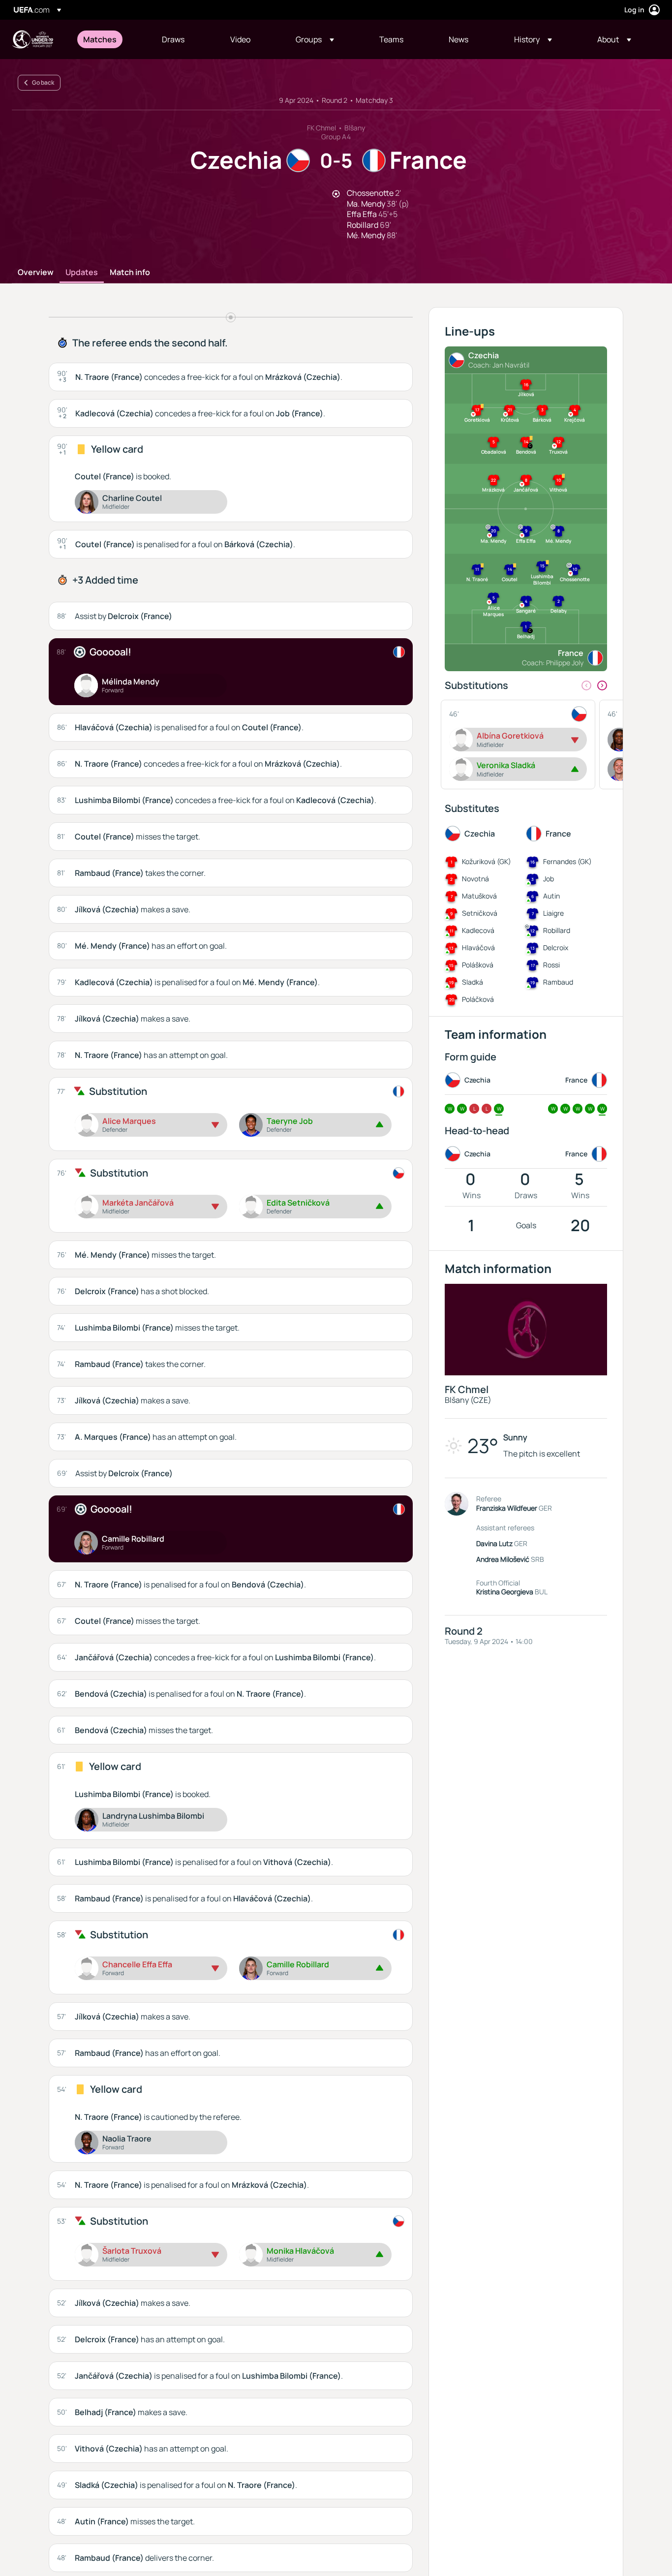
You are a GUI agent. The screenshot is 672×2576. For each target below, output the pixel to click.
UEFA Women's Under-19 (32, 39)
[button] (315, 39)
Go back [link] (43, 82)
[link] (100, 39)
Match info (130, 273)
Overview (36, 273)
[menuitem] (110, 39)
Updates (82, 273)
